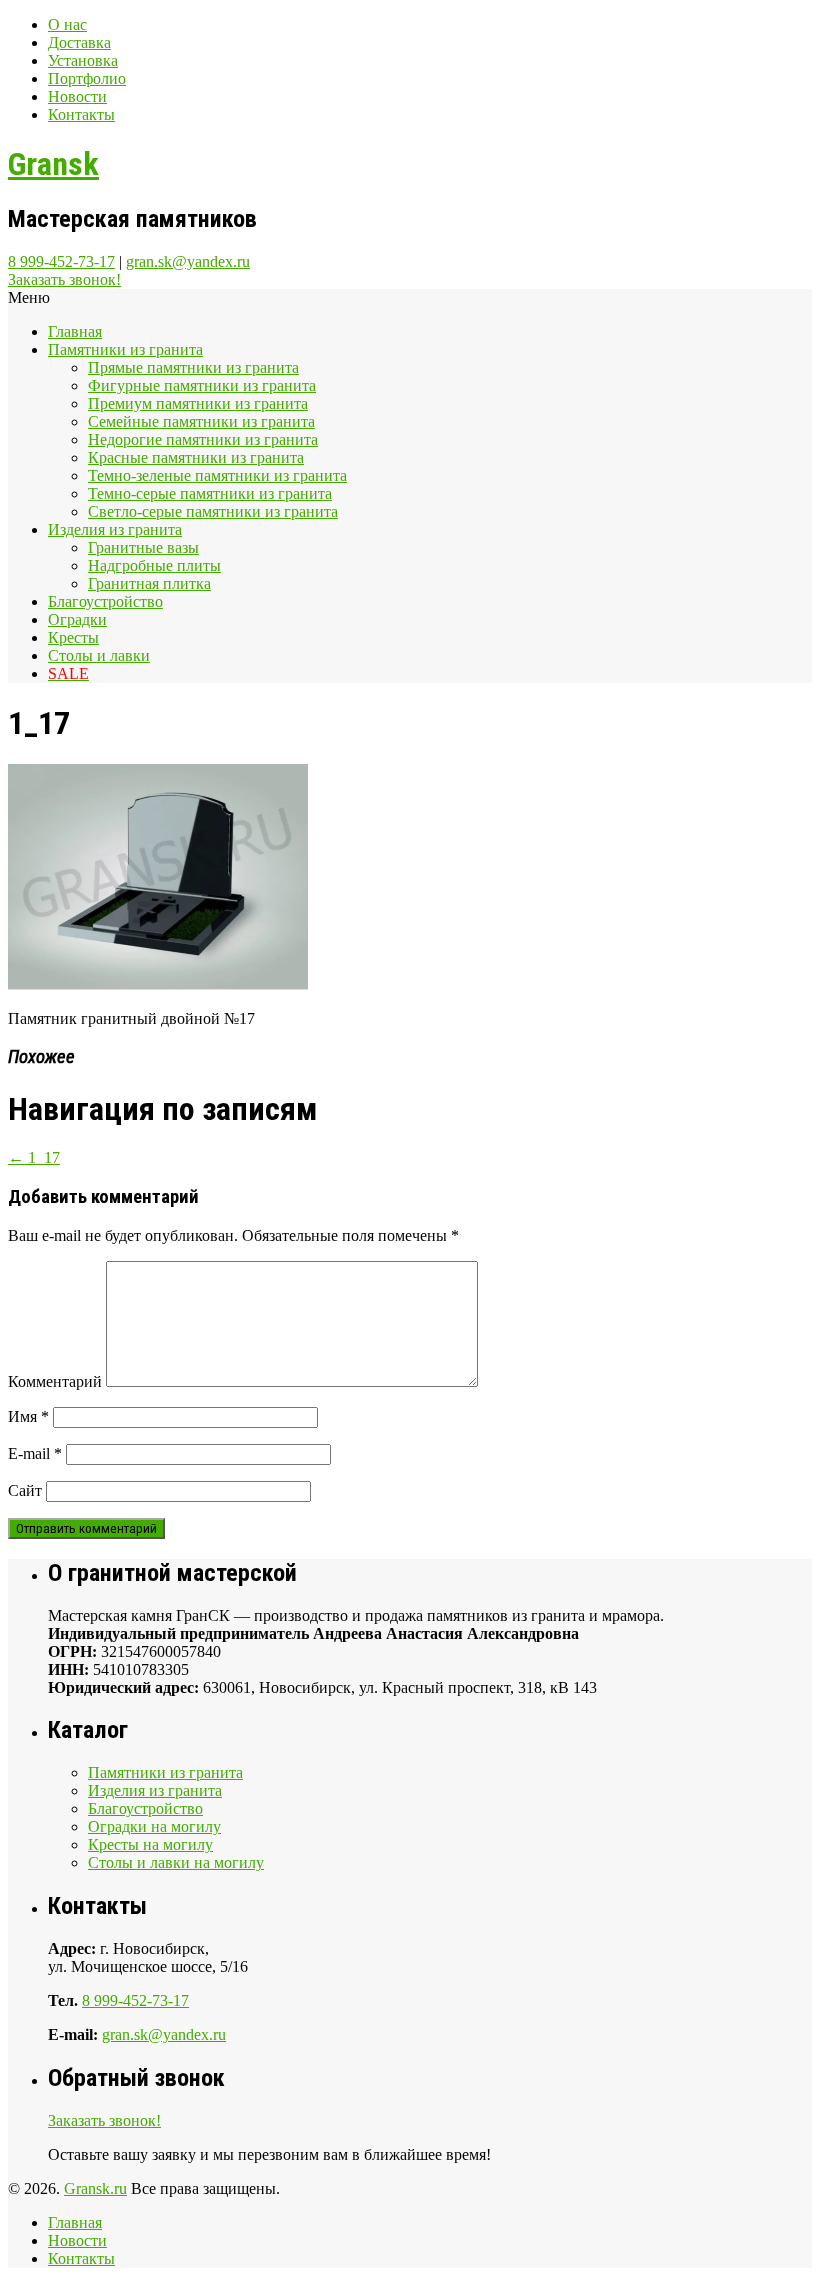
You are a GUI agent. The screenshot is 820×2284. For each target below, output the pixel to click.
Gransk (53, 164)
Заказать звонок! (64, 279)
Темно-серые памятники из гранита (210, 493)
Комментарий (55, 1381)
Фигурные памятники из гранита (202, 385)
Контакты (81, 114)
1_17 (34, 1157)
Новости (77, 96)
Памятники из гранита (125, 349)
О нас (67, 24)
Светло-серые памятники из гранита (213, 511)
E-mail (35, 1453)
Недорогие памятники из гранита (203, 439)
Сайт (25, 1490)
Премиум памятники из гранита (198, 403)
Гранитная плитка (149, 583)
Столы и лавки (99, 655)
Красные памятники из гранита (196, 457)
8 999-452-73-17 (61, 261)
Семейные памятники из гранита (201, 421)
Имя (28, 1416)
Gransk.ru (95, 2188)
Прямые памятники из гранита (193, 367)
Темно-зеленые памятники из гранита (217, 475)
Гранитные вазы (143, 547)
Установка (83, 60)
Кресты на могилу (150, 1844)
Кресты (73, 637)
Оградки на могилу (154, 1826)
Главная (75, 331)
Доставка (79, 42)
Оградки (77, 619)
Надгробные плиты (154, 565)
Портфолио (87, 78)
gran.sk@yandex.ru (188, 261)
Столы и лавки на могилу (176, 1862)
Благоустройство (105, 601)
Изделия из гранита (115, 529)
